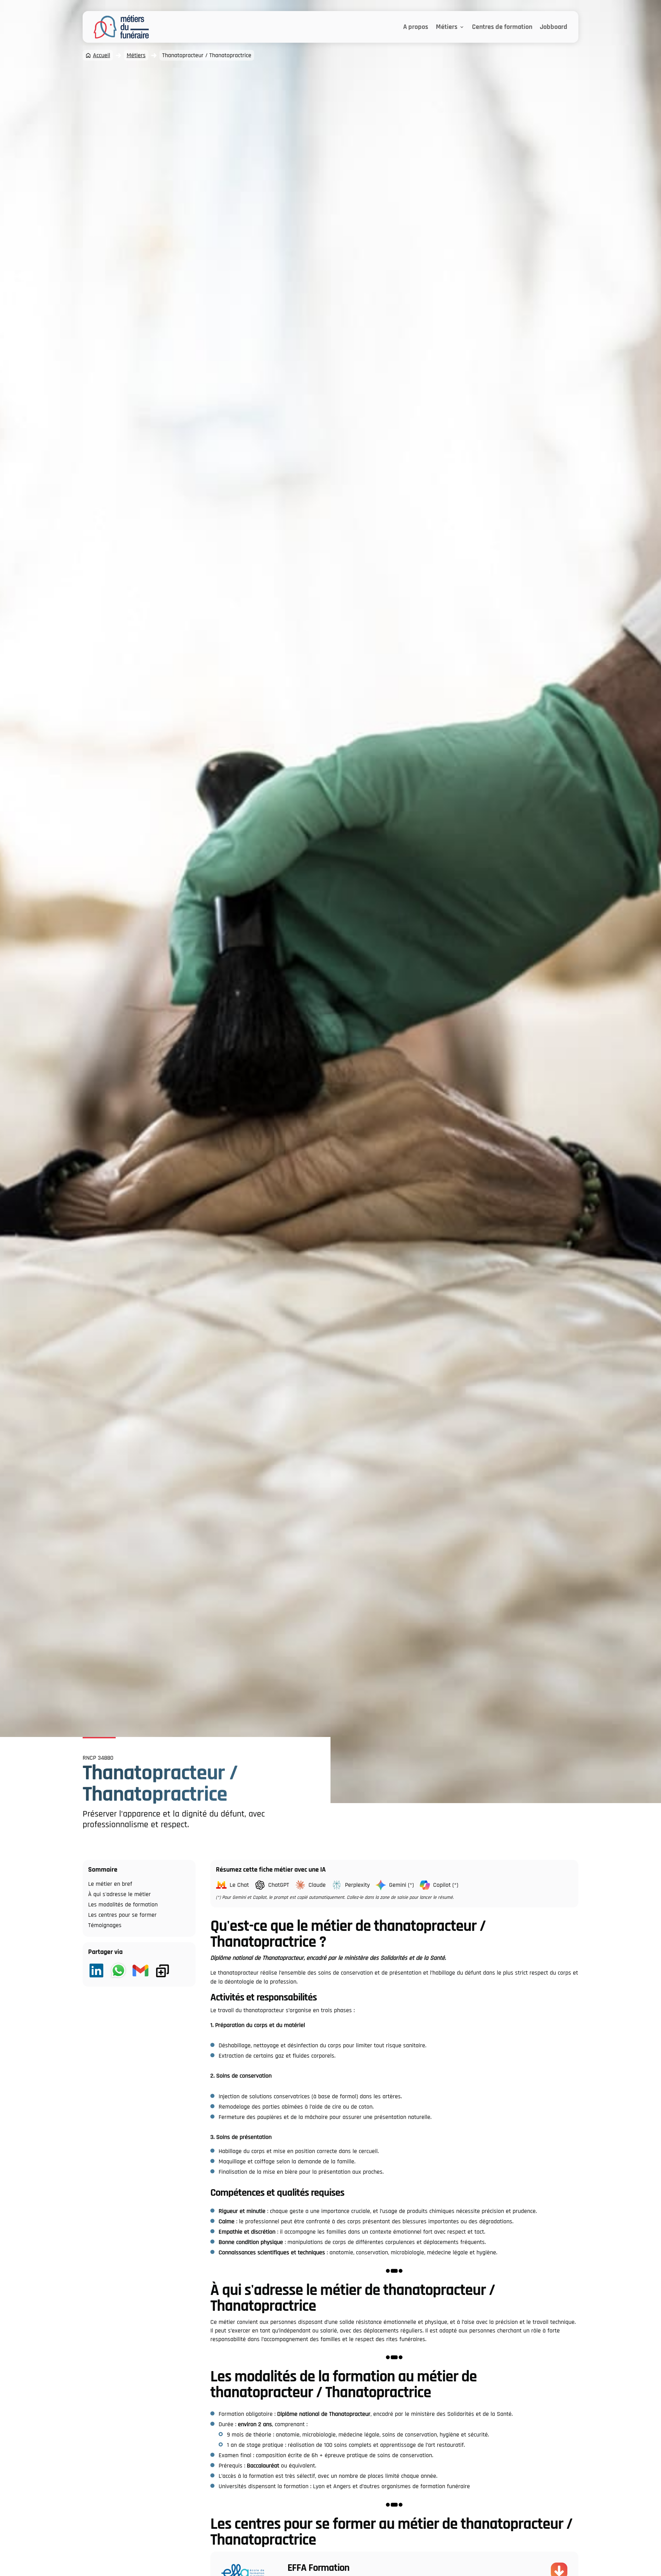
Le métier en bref (110, 1884)
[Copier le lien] (162, 1971)
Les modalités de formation (123, 1905)
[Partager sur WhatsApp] (118, 1971)
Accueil (102, 55)
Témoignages (105, 1925)
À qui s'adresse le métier (119, 1894)
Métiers (447, 27)
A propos (416, 27)
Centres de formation (502, 27)
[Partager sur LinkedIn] (96, 1971)
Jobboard (554, 27)
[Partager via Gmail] (140, 1971)
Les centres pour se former (122, 1915)
